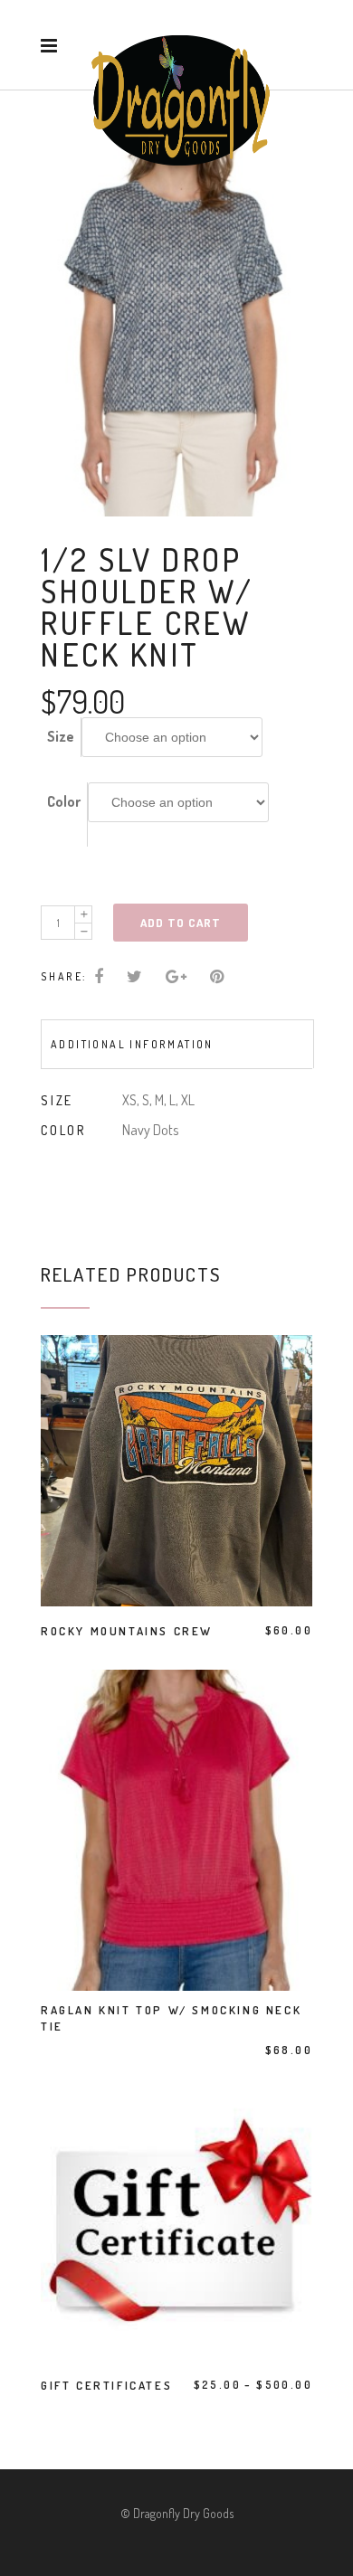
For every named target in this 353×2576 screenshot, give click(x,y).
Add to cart (181, 923)
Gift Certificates (106, 2385)
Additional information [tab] (132, 1044)
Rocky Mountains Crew (127, 1631)
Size (61, 736)
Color (64, 801)
